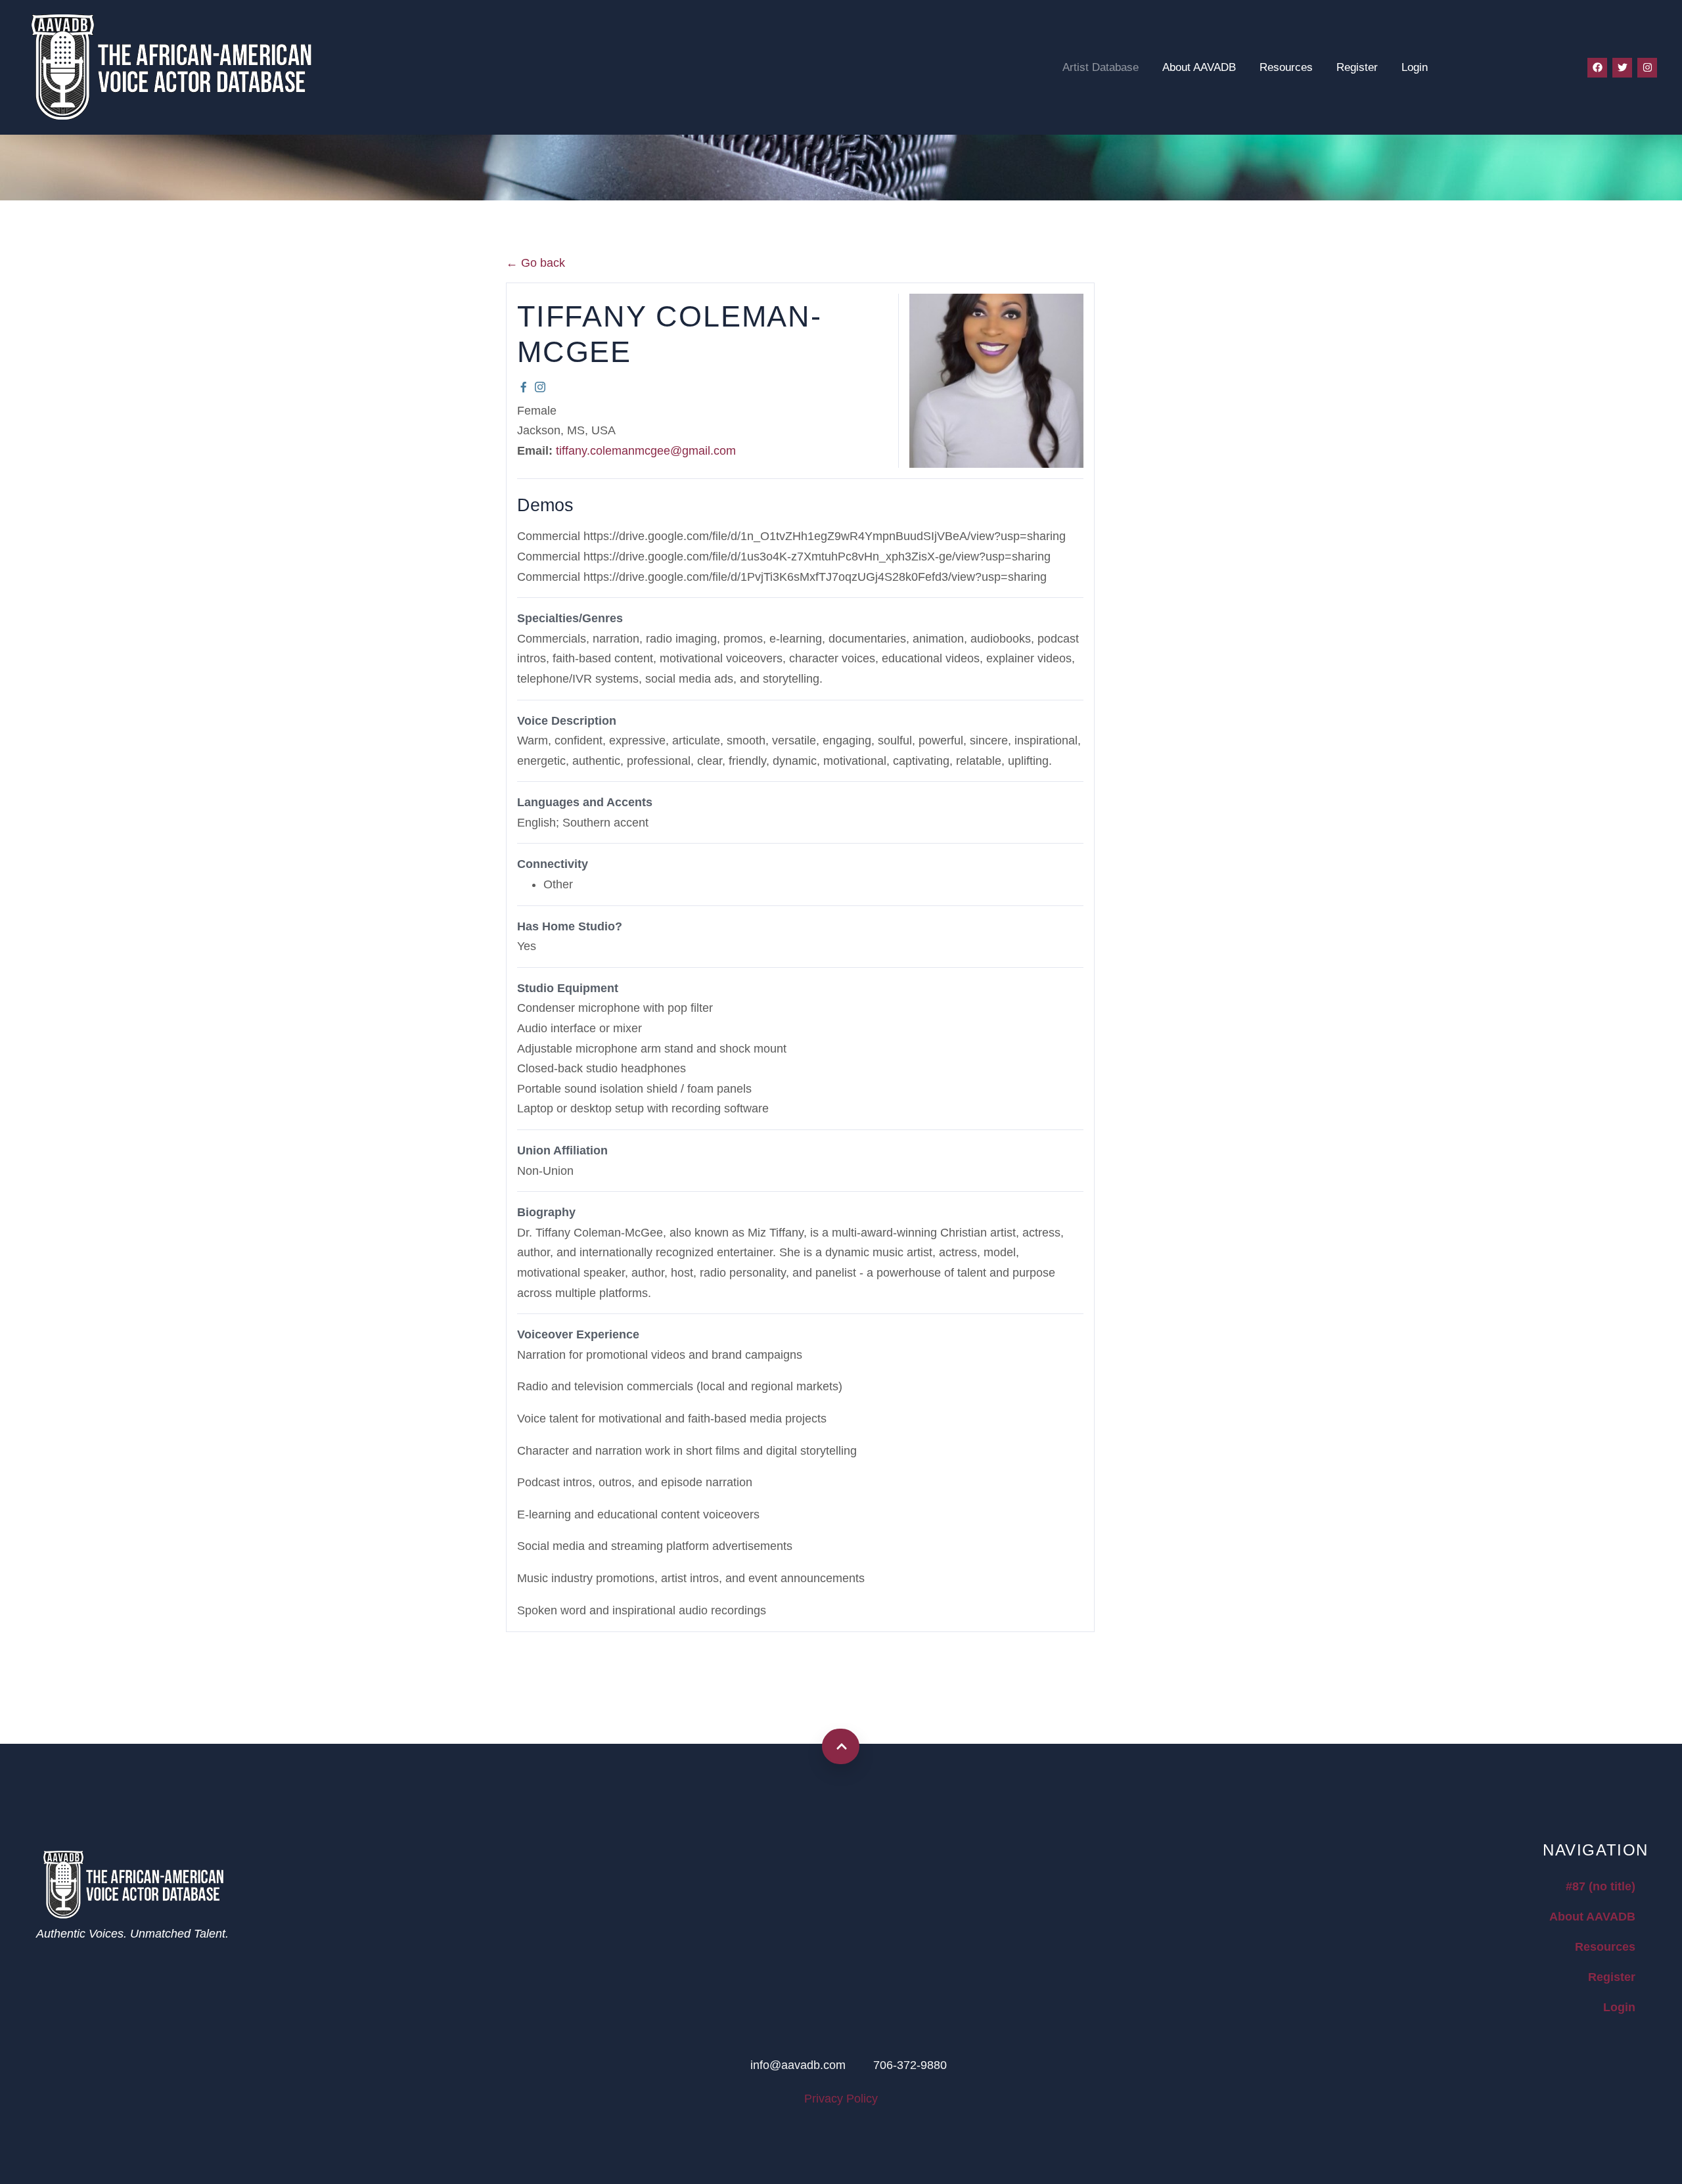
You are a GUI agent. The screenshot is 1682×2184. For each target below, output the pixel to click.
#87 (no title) (1601, 1886)
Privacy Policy (841, 2099)
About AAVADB (1199, 67)
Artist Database (1101, 67)
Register (1357, 67)
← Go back (535, 263)
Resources (1286, 67)
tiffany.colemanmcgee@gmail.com (646, 451)
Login (1415, 67)
